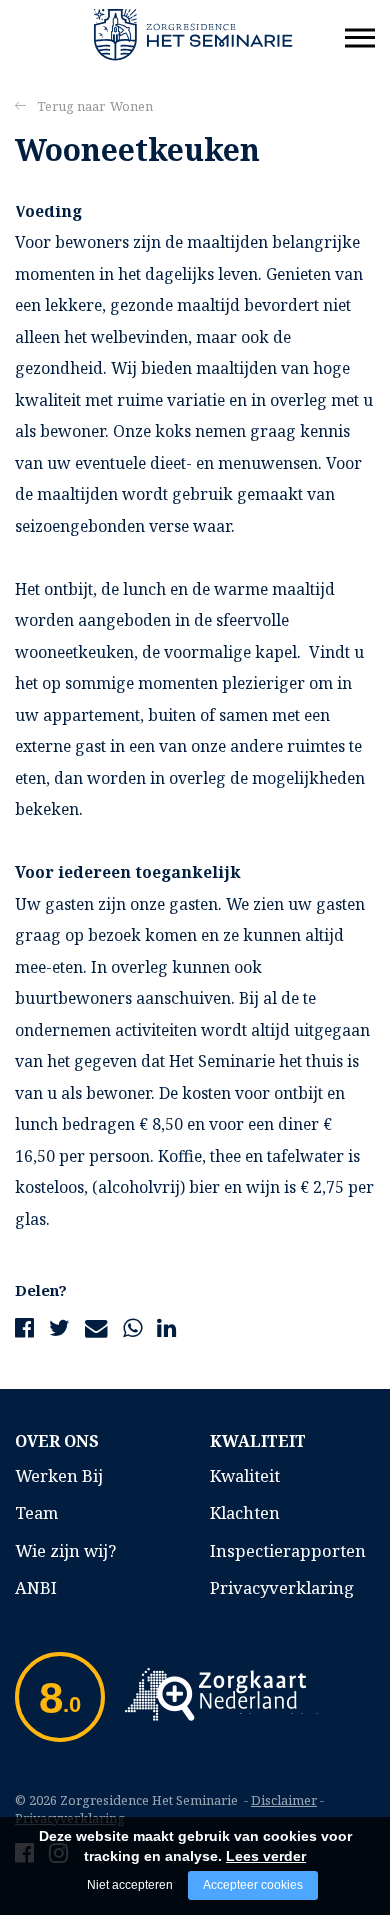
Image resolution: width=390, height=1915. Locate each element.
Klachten (245, 1512)
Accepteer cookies (253, 1885)
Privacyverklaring (282, 1587)
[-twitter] (59, 1327)
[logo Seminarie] (193, 32)
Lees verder (266, 1856)
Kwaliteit (245, 1475)
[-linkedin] (166, 1327)
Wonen (131, 106)
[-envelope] (96, 1327)
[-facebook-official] (24, 1327)
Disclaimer (284, 1800)
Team (36, 1512)
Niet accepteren (130, 1885)
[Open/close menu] (360, 37)
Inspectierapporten (288, 1550)
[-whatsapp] (132, 1327)
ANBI (36, 1587)
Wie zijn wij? (65, 1550)
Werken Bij (59, 1475)
